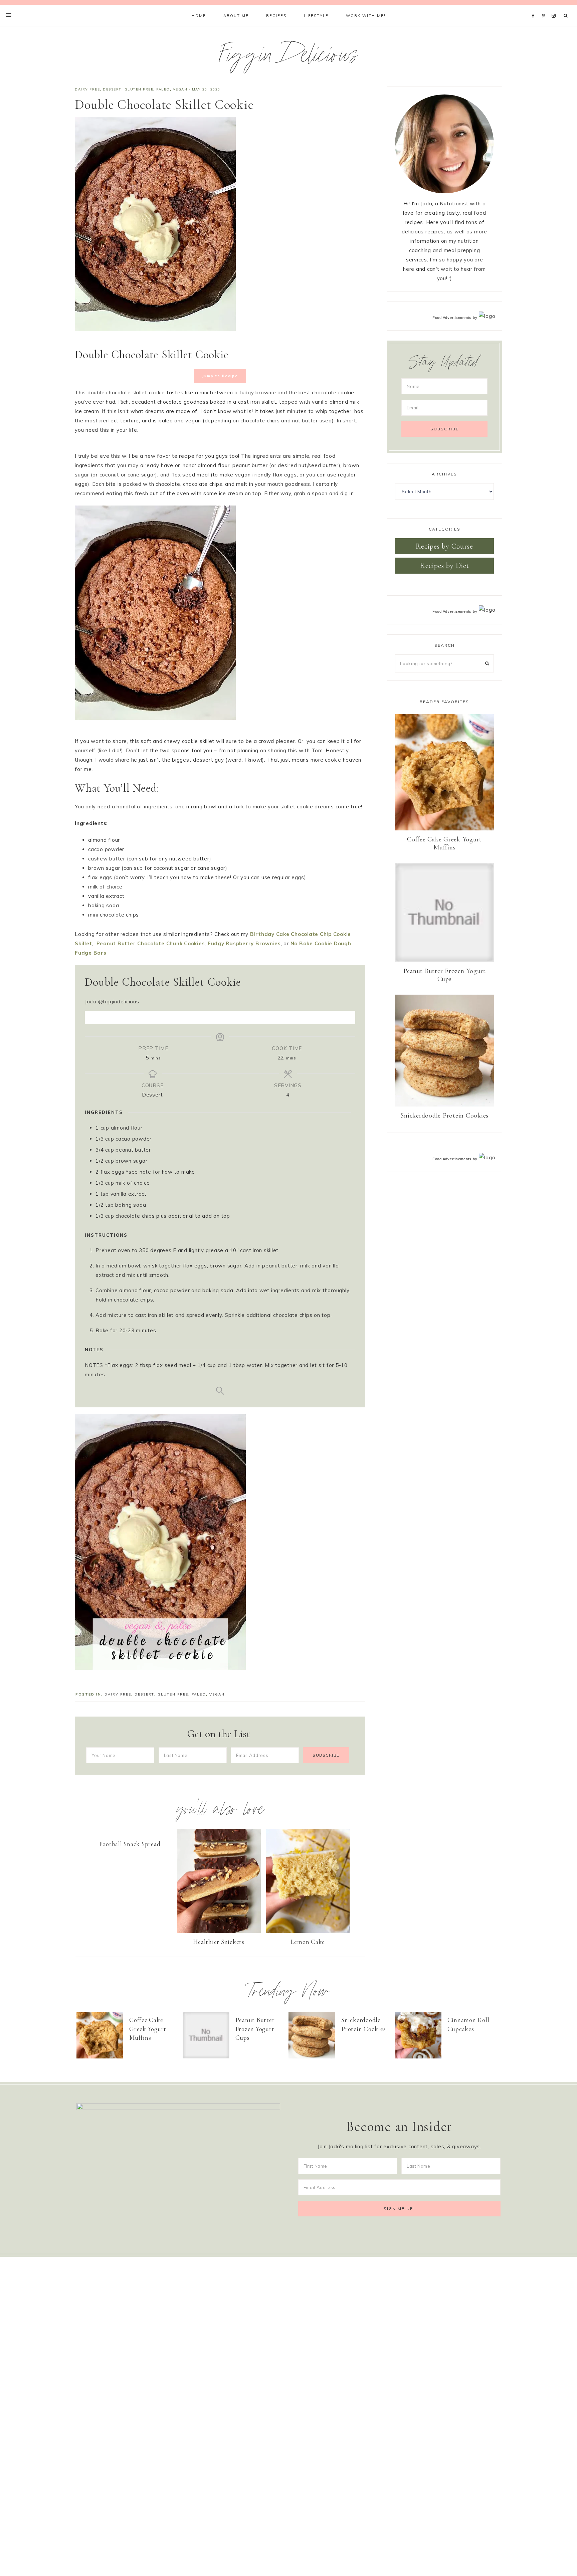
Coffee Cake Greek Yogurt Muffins (444, 843)
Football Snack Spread (130, 1844)
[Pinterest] (545, 7)
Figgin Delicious (289, 58)
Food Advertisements (452, 318)
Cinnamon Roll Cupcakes (468, 2024)
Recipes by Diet (445, 566)
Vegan (180, 89)
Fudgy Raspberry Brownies (244, 943)
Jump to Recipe (220, 376)
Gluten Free (139, 89)
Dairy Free (87, 89)
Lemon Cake (308, 1942)
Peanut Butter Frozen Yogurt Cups (445, 975)
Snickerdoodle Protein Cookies (444, 1116)
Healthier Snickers (219, 1942)
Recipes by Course (444, 546)
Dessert (112, 89)
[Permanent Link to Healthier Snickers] (219, 1931)
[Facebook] (535, 7)
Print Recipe (224, 1017)
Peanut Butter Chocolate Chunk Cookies (151, 943)
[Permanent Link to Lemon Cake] (308, 1931)
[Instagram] (555, 7)
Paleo (163, 89)
